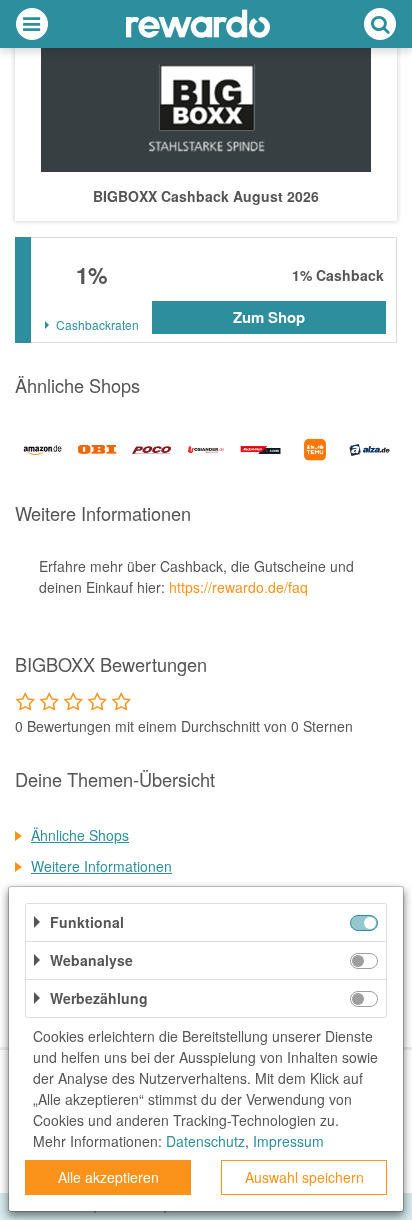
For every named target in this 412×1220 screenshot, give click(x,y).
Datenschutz (205, 1141)
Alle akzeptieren (108, 1177)
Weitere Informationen (101, 866)
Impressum (288, 1141)
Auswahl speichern (304, 1177)
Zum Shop (269, 317)
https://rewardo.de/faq (238, 587)
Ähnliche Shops (80, 835)
